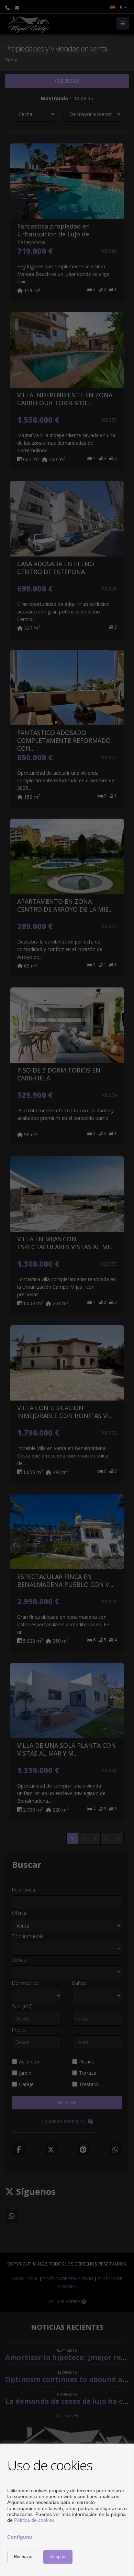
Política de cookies (34, 2520)
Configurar (20, 2537)
